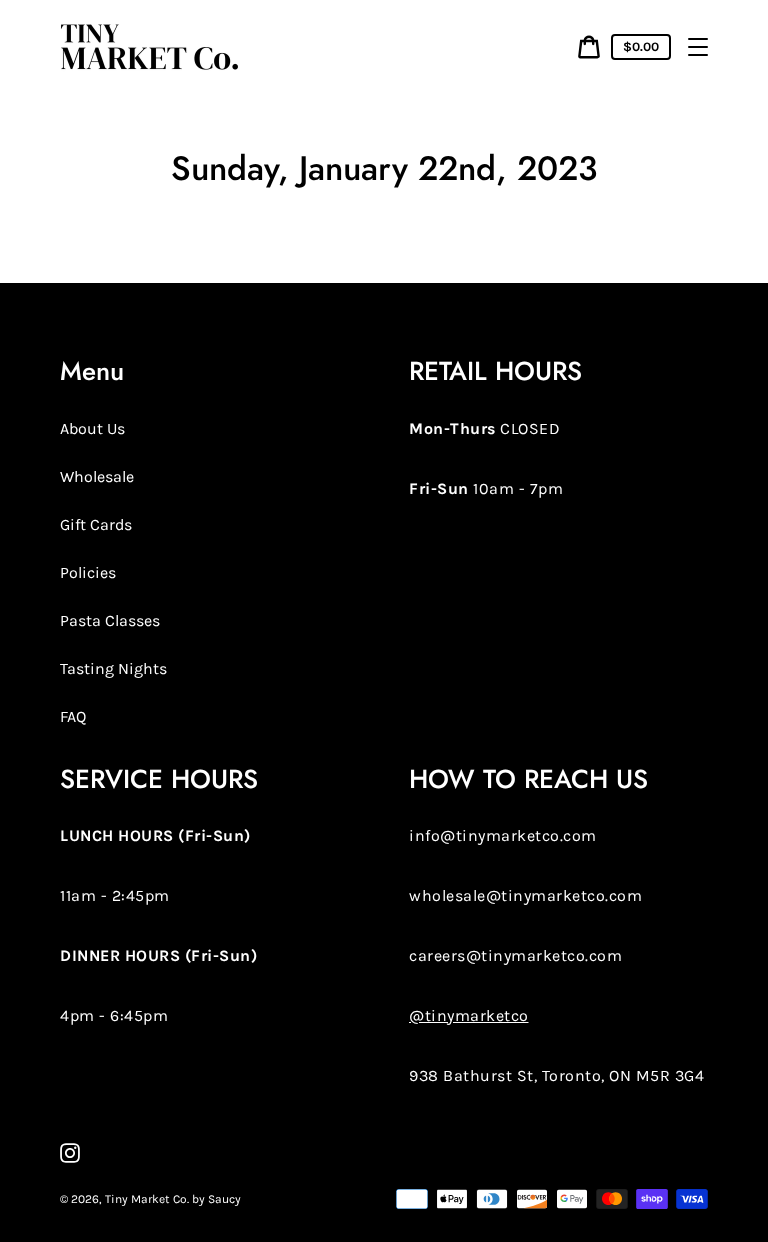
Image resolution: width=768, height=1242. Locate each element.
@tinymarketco (469, 1015)
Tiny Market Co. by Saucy (173, 1199)
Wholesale (97, 476)
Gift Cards (96, 524)
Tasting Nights (113, 668)
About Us (92, 428)
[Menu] (698, 47)
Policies (88, 572)
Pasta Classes (110, 620)
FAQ (73, 716)
